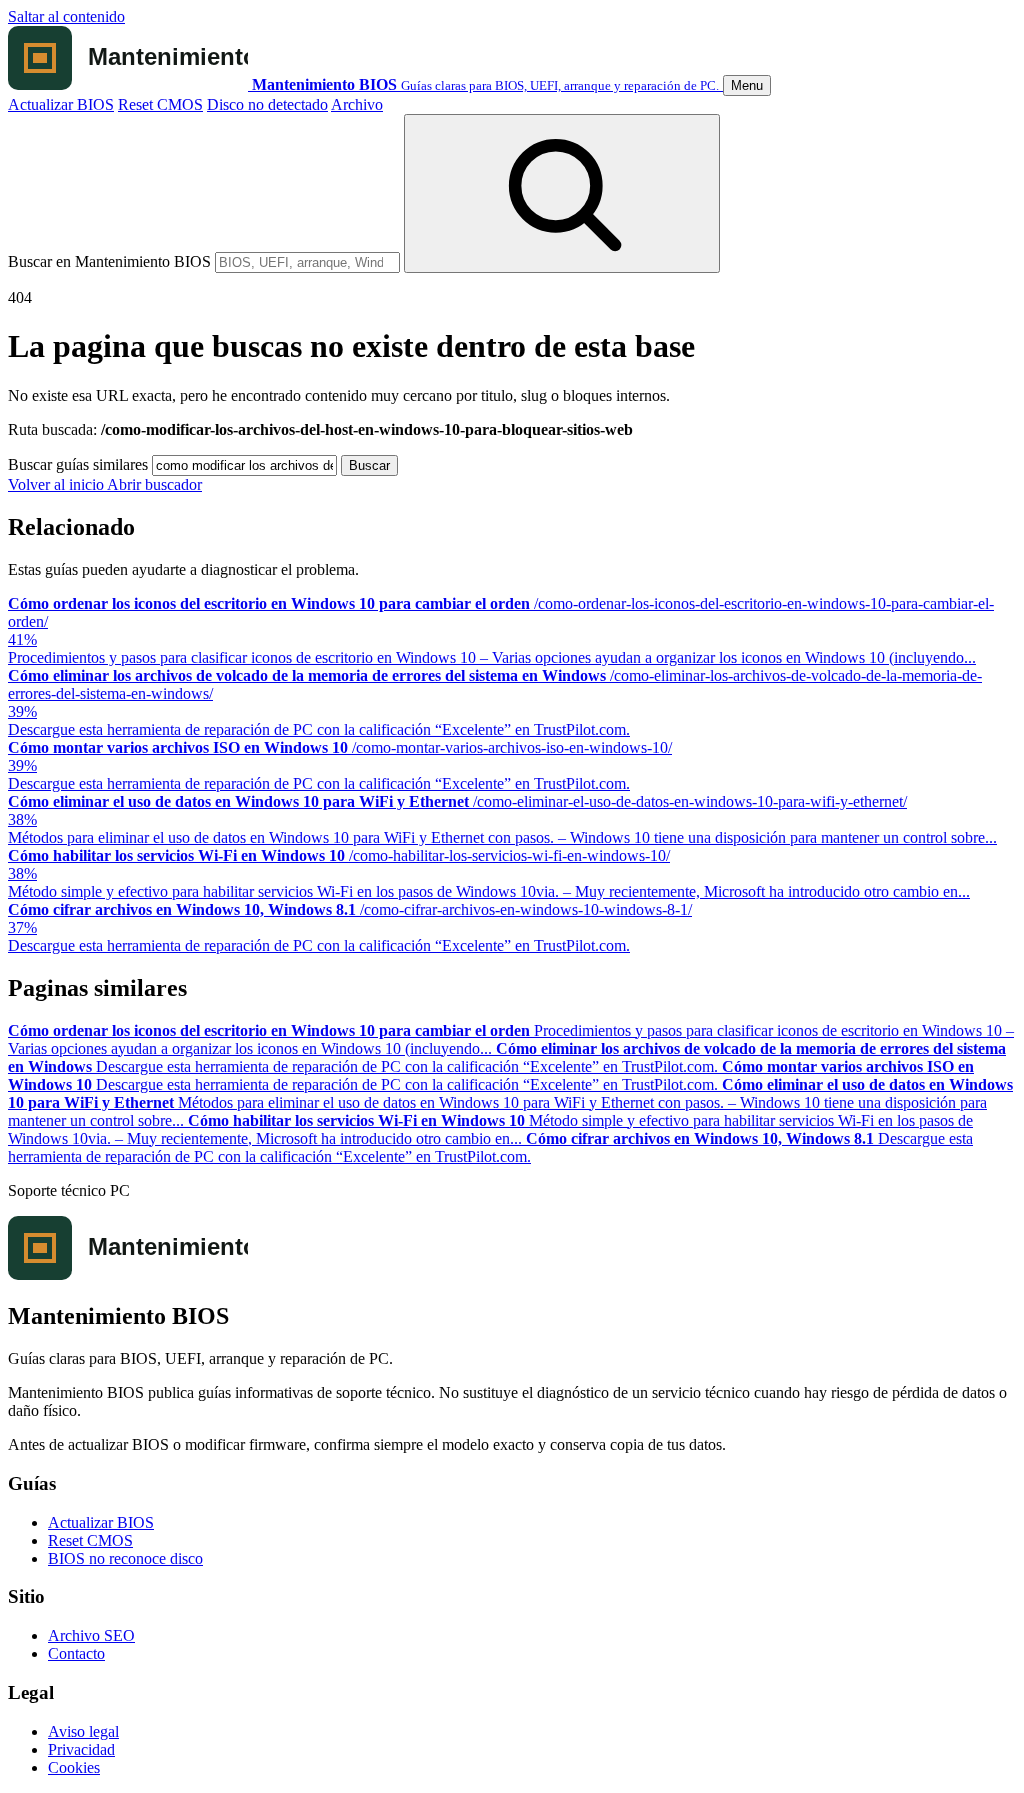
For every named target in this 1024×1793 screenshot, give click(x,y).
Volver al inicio (57, 484)
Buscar (369, 465)
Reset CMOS (160, 104)
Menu (747, 85)
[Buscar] (562, 193)
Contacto (76, 1653)
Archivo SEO (91, 1635)
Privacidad (81, 1749)
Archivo (357, 104)
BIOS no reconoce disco (125, 1558)
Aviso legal (83, 1731)
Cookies (74, 1767)
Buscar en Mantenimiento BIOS (109, 261)
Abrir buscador (154, 484)
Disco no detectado (267, 104)
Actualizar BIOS (61, 104)
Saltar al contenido (66, 16)
